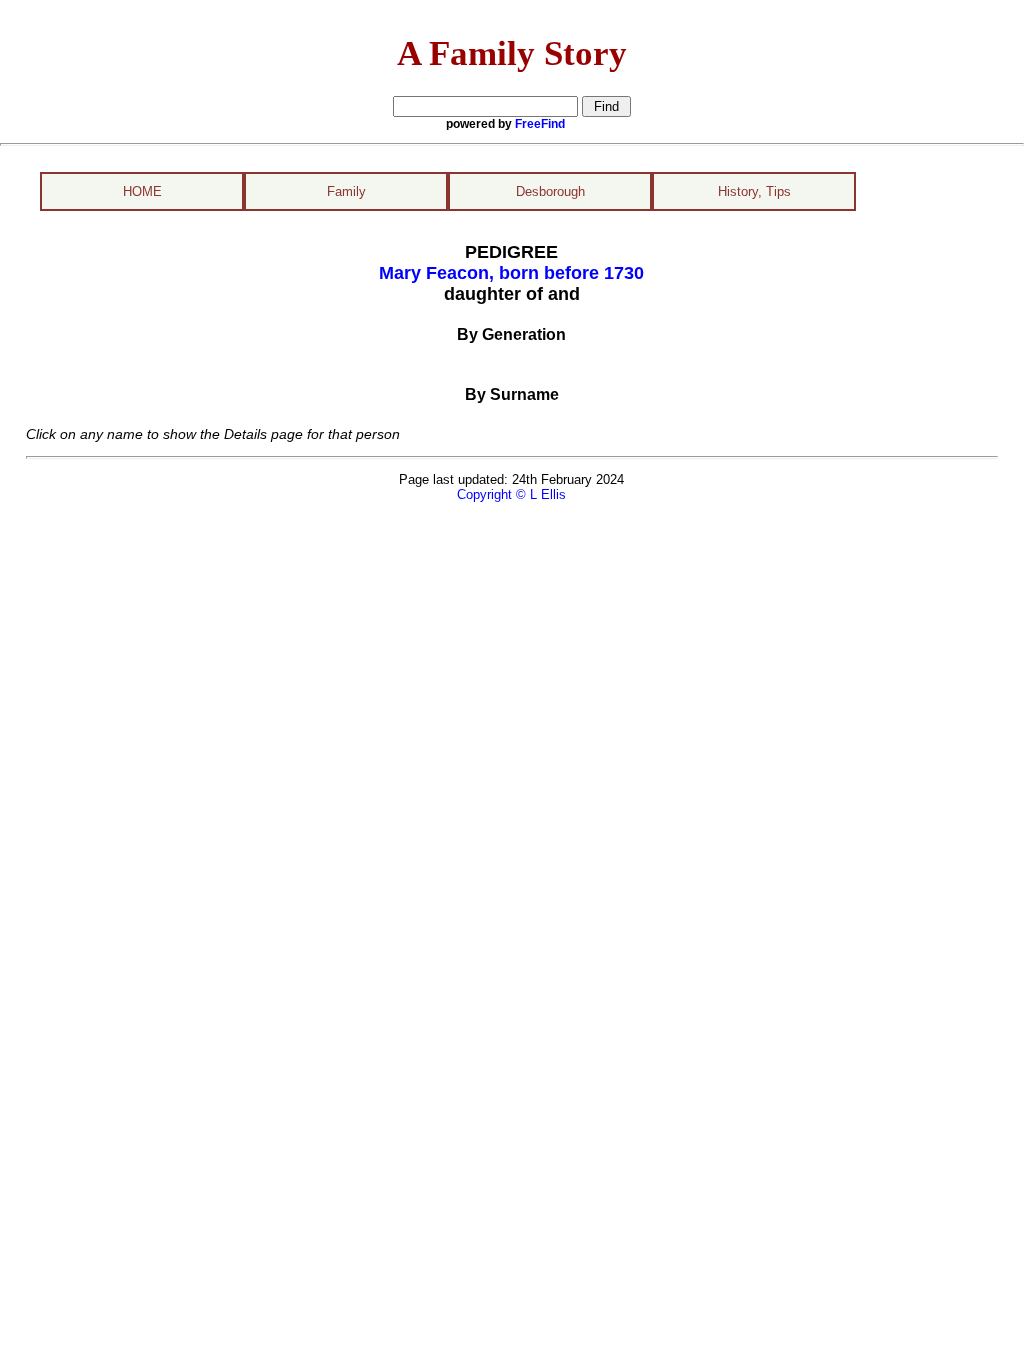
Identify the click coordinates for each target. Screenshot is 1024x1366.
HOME (142, 191)
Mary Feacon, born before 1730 (511, 273)
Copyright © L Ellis (511, 494)
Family (346, 191)
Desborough (550, 191)
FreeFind (540, 124)
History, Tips (754, 191)
